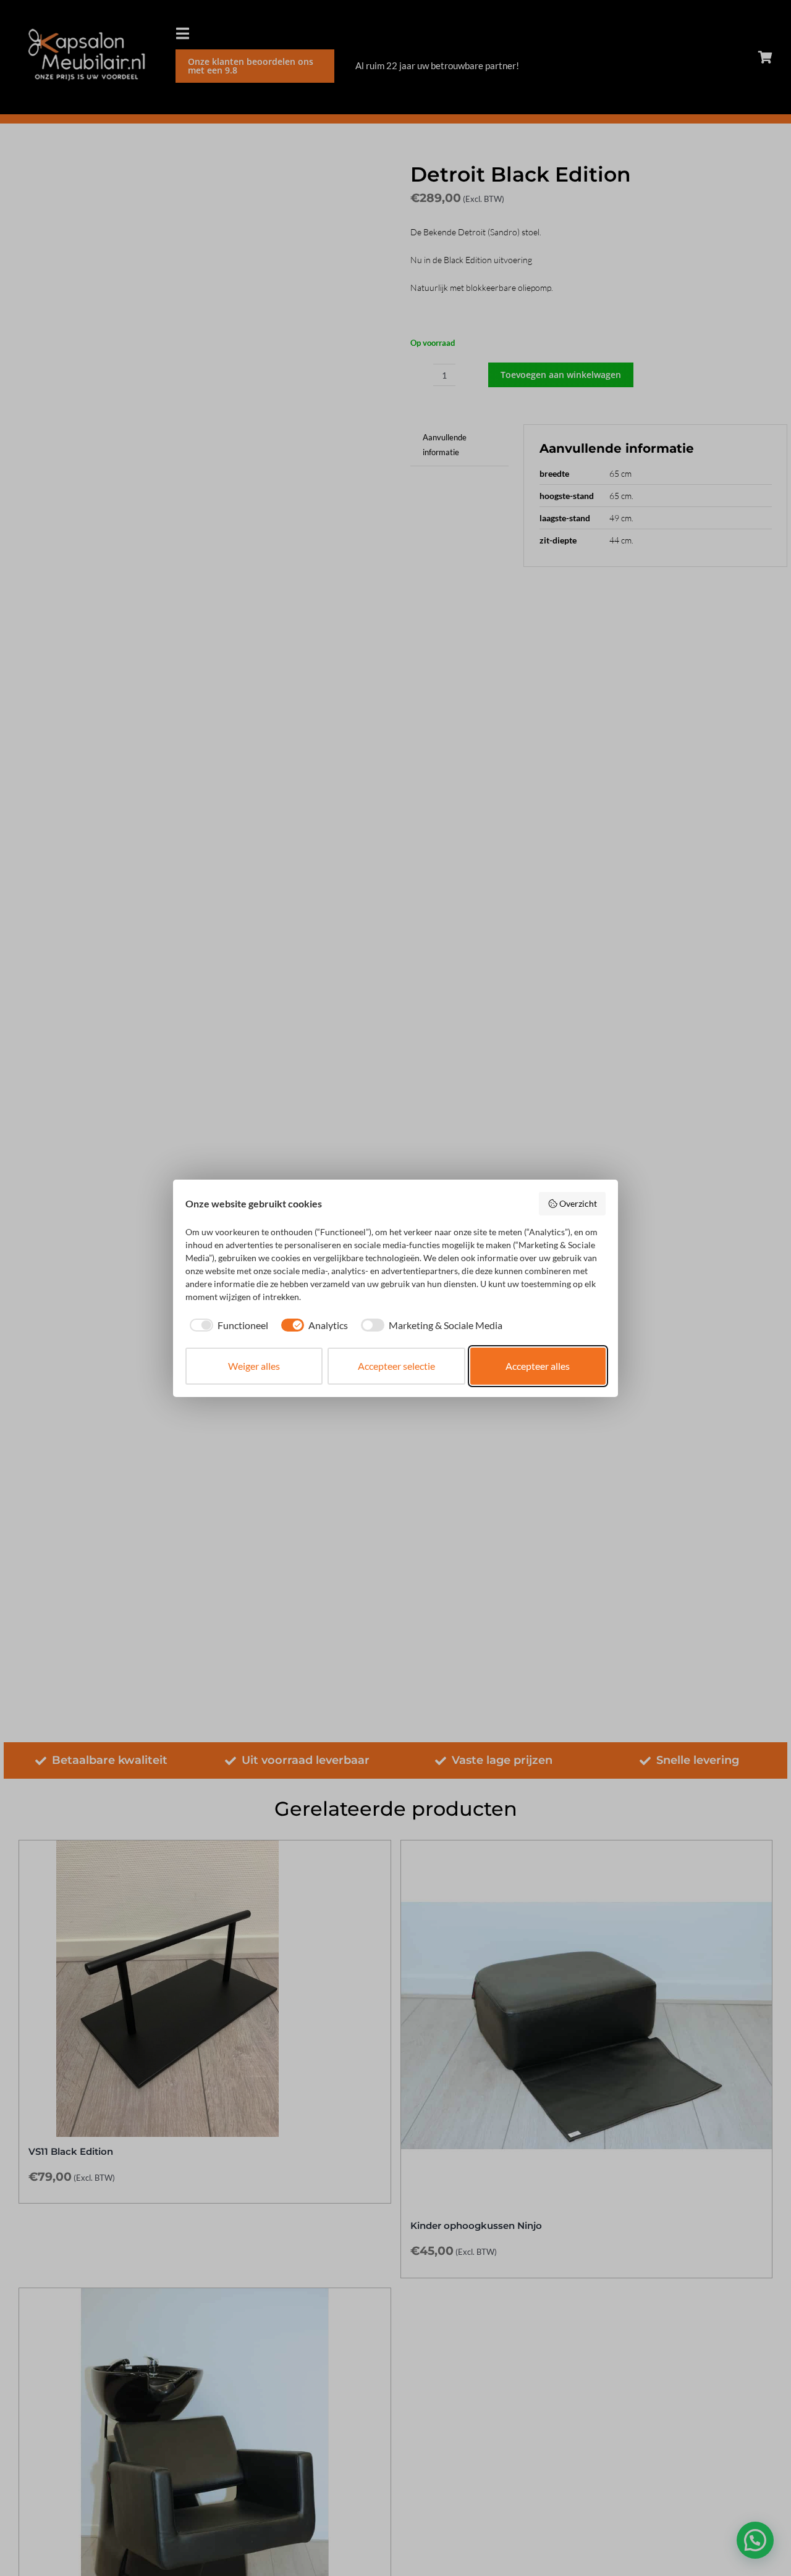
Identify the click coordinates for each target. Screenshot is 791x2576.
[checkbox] (227, 1325)
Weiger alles (254, 1366)
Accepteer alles (538, 1366)
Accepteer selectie (396, 1366)
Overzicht (578, 1203)
